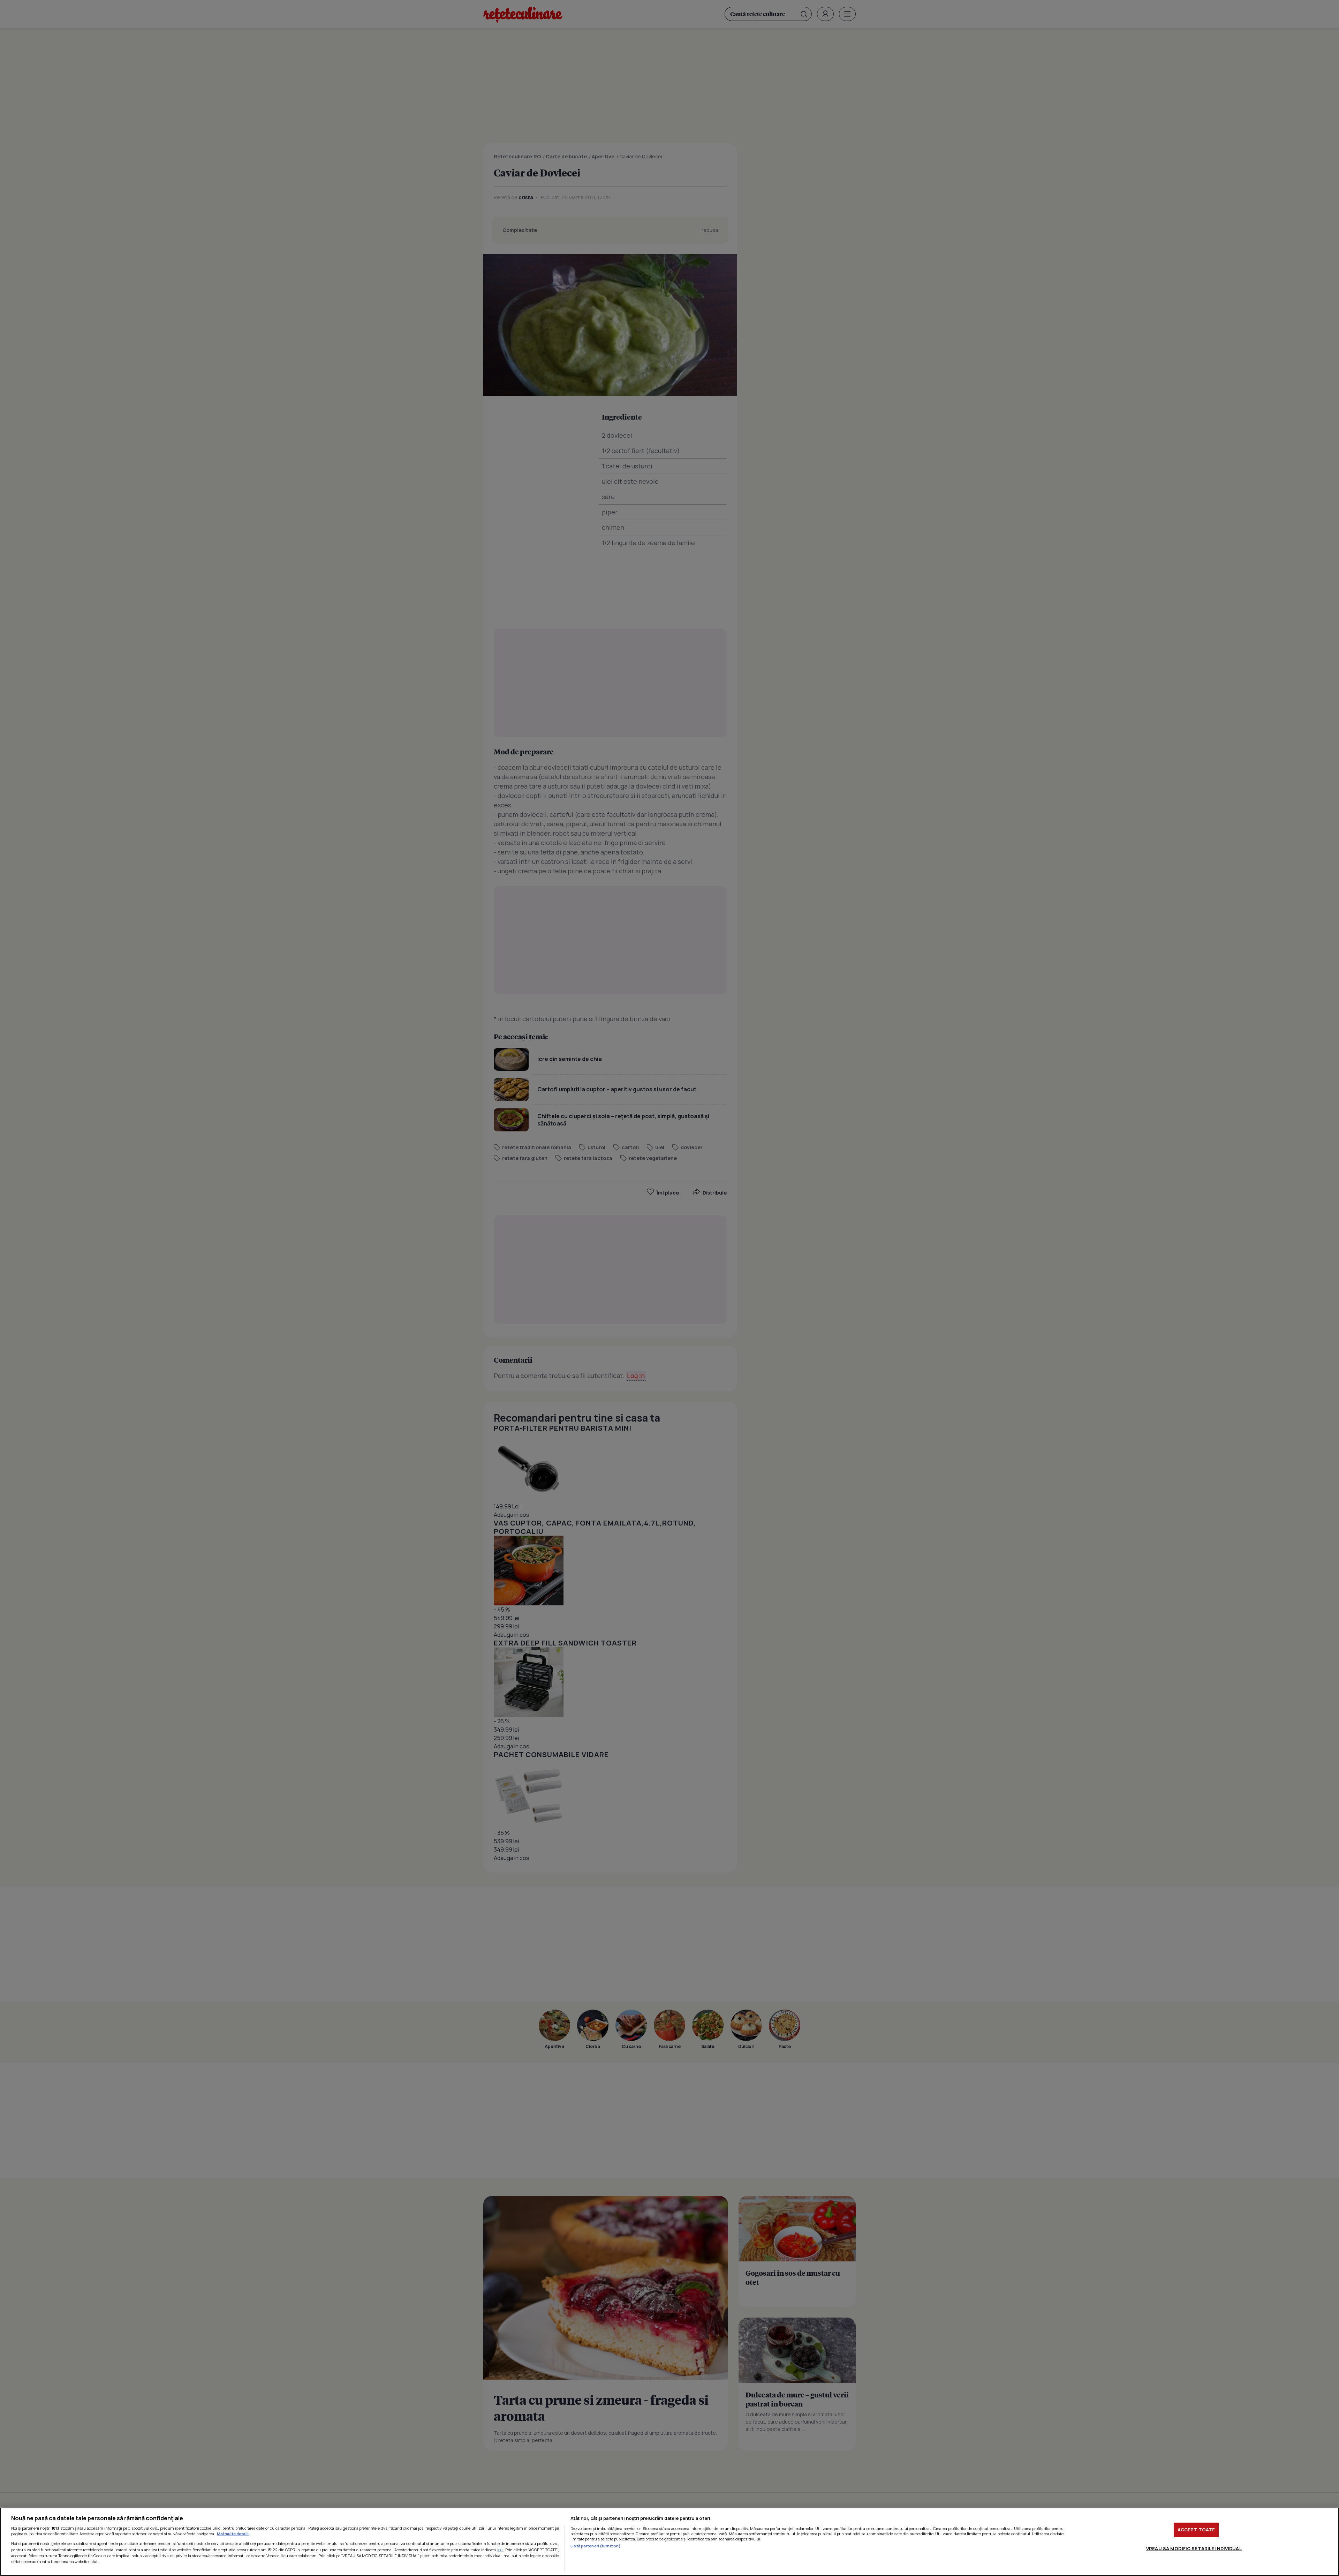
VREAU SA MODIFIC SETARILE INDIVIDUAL (1194, 2548)
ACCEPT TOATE (1196, 2530)
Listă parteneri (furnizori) (596, 2546)
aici (500, 2550)
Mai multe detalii (233, 2534)
